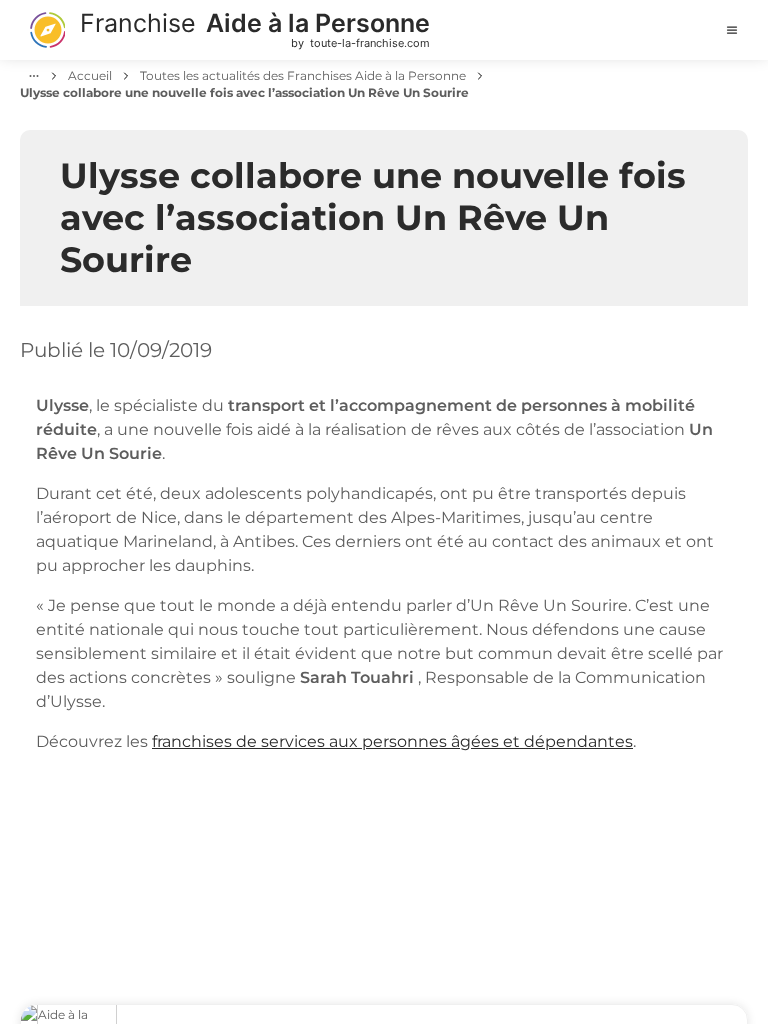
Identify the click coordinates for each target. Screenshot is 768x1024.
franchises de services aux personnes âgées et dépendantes (392, 741)
